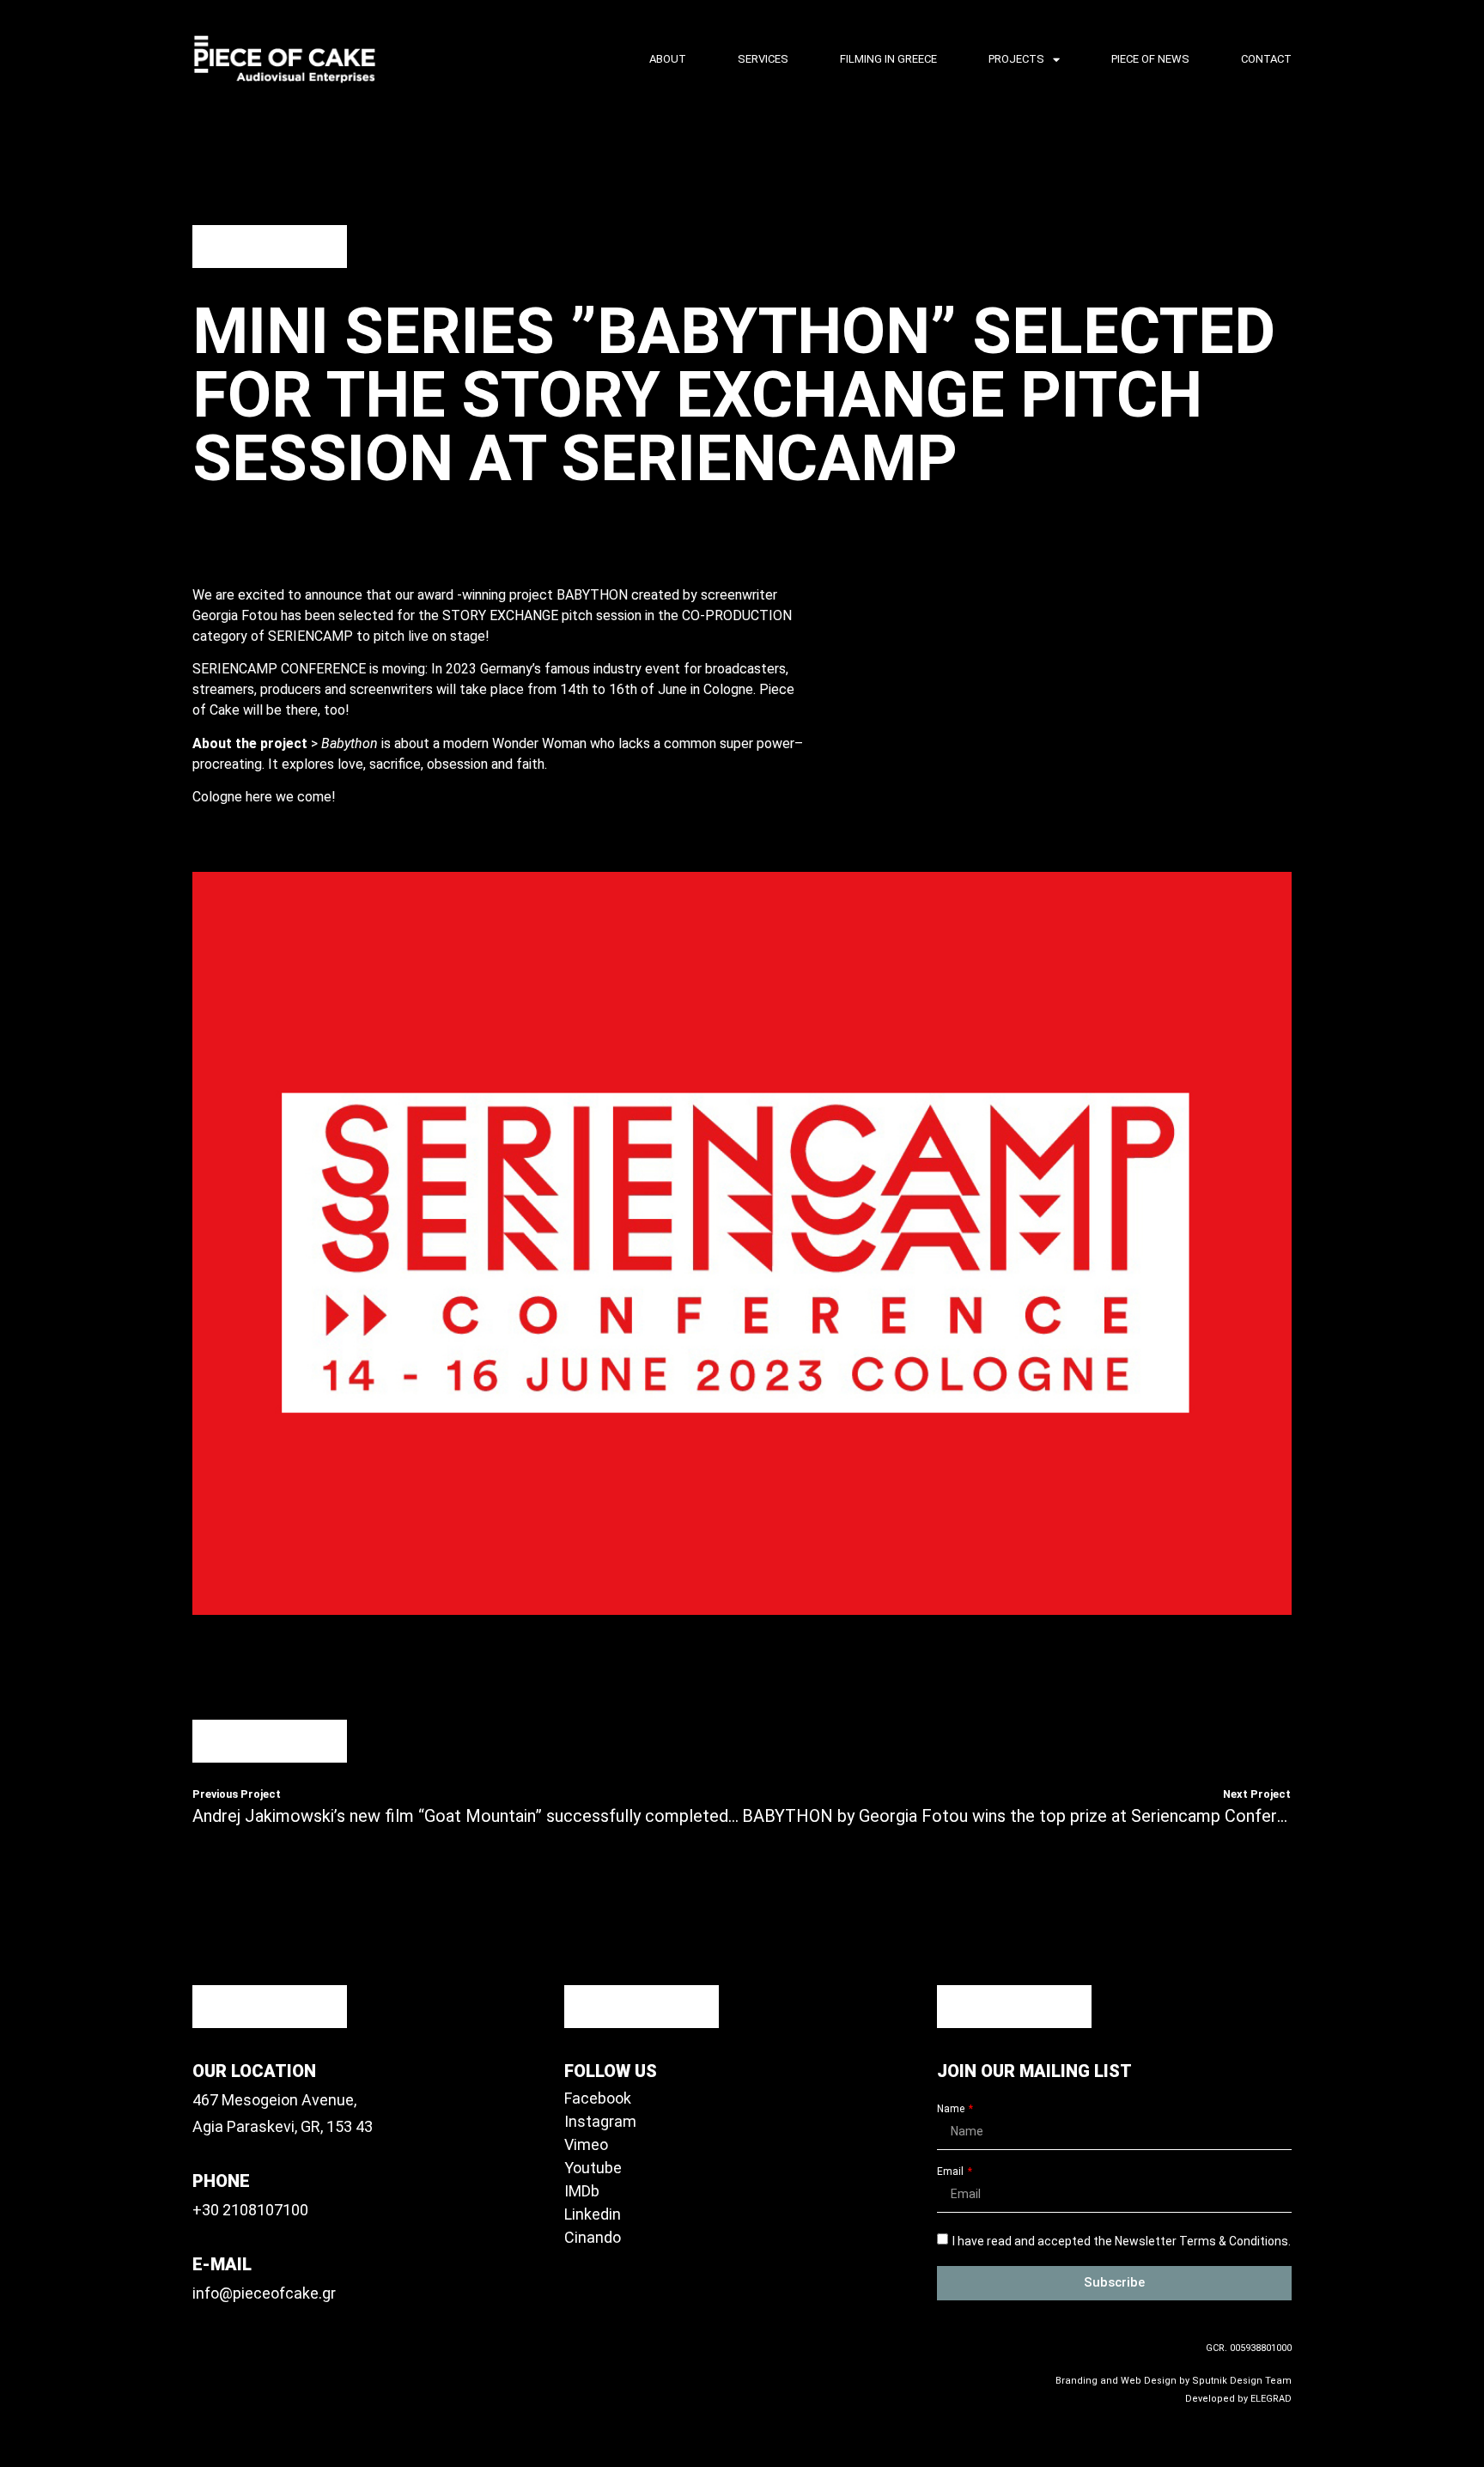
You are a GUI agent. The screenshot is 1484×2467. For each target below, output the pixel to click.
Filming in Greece (888, 59)
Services (763, 59)
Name (952, 2109)
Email (952, 2172)
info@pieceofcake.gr (264, 2293)
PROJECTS (1016, 59)
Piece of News (1150, 59)
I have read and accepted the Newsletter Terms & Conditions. (1122, 2240)
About (668, 59)
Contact (1266, 59)
